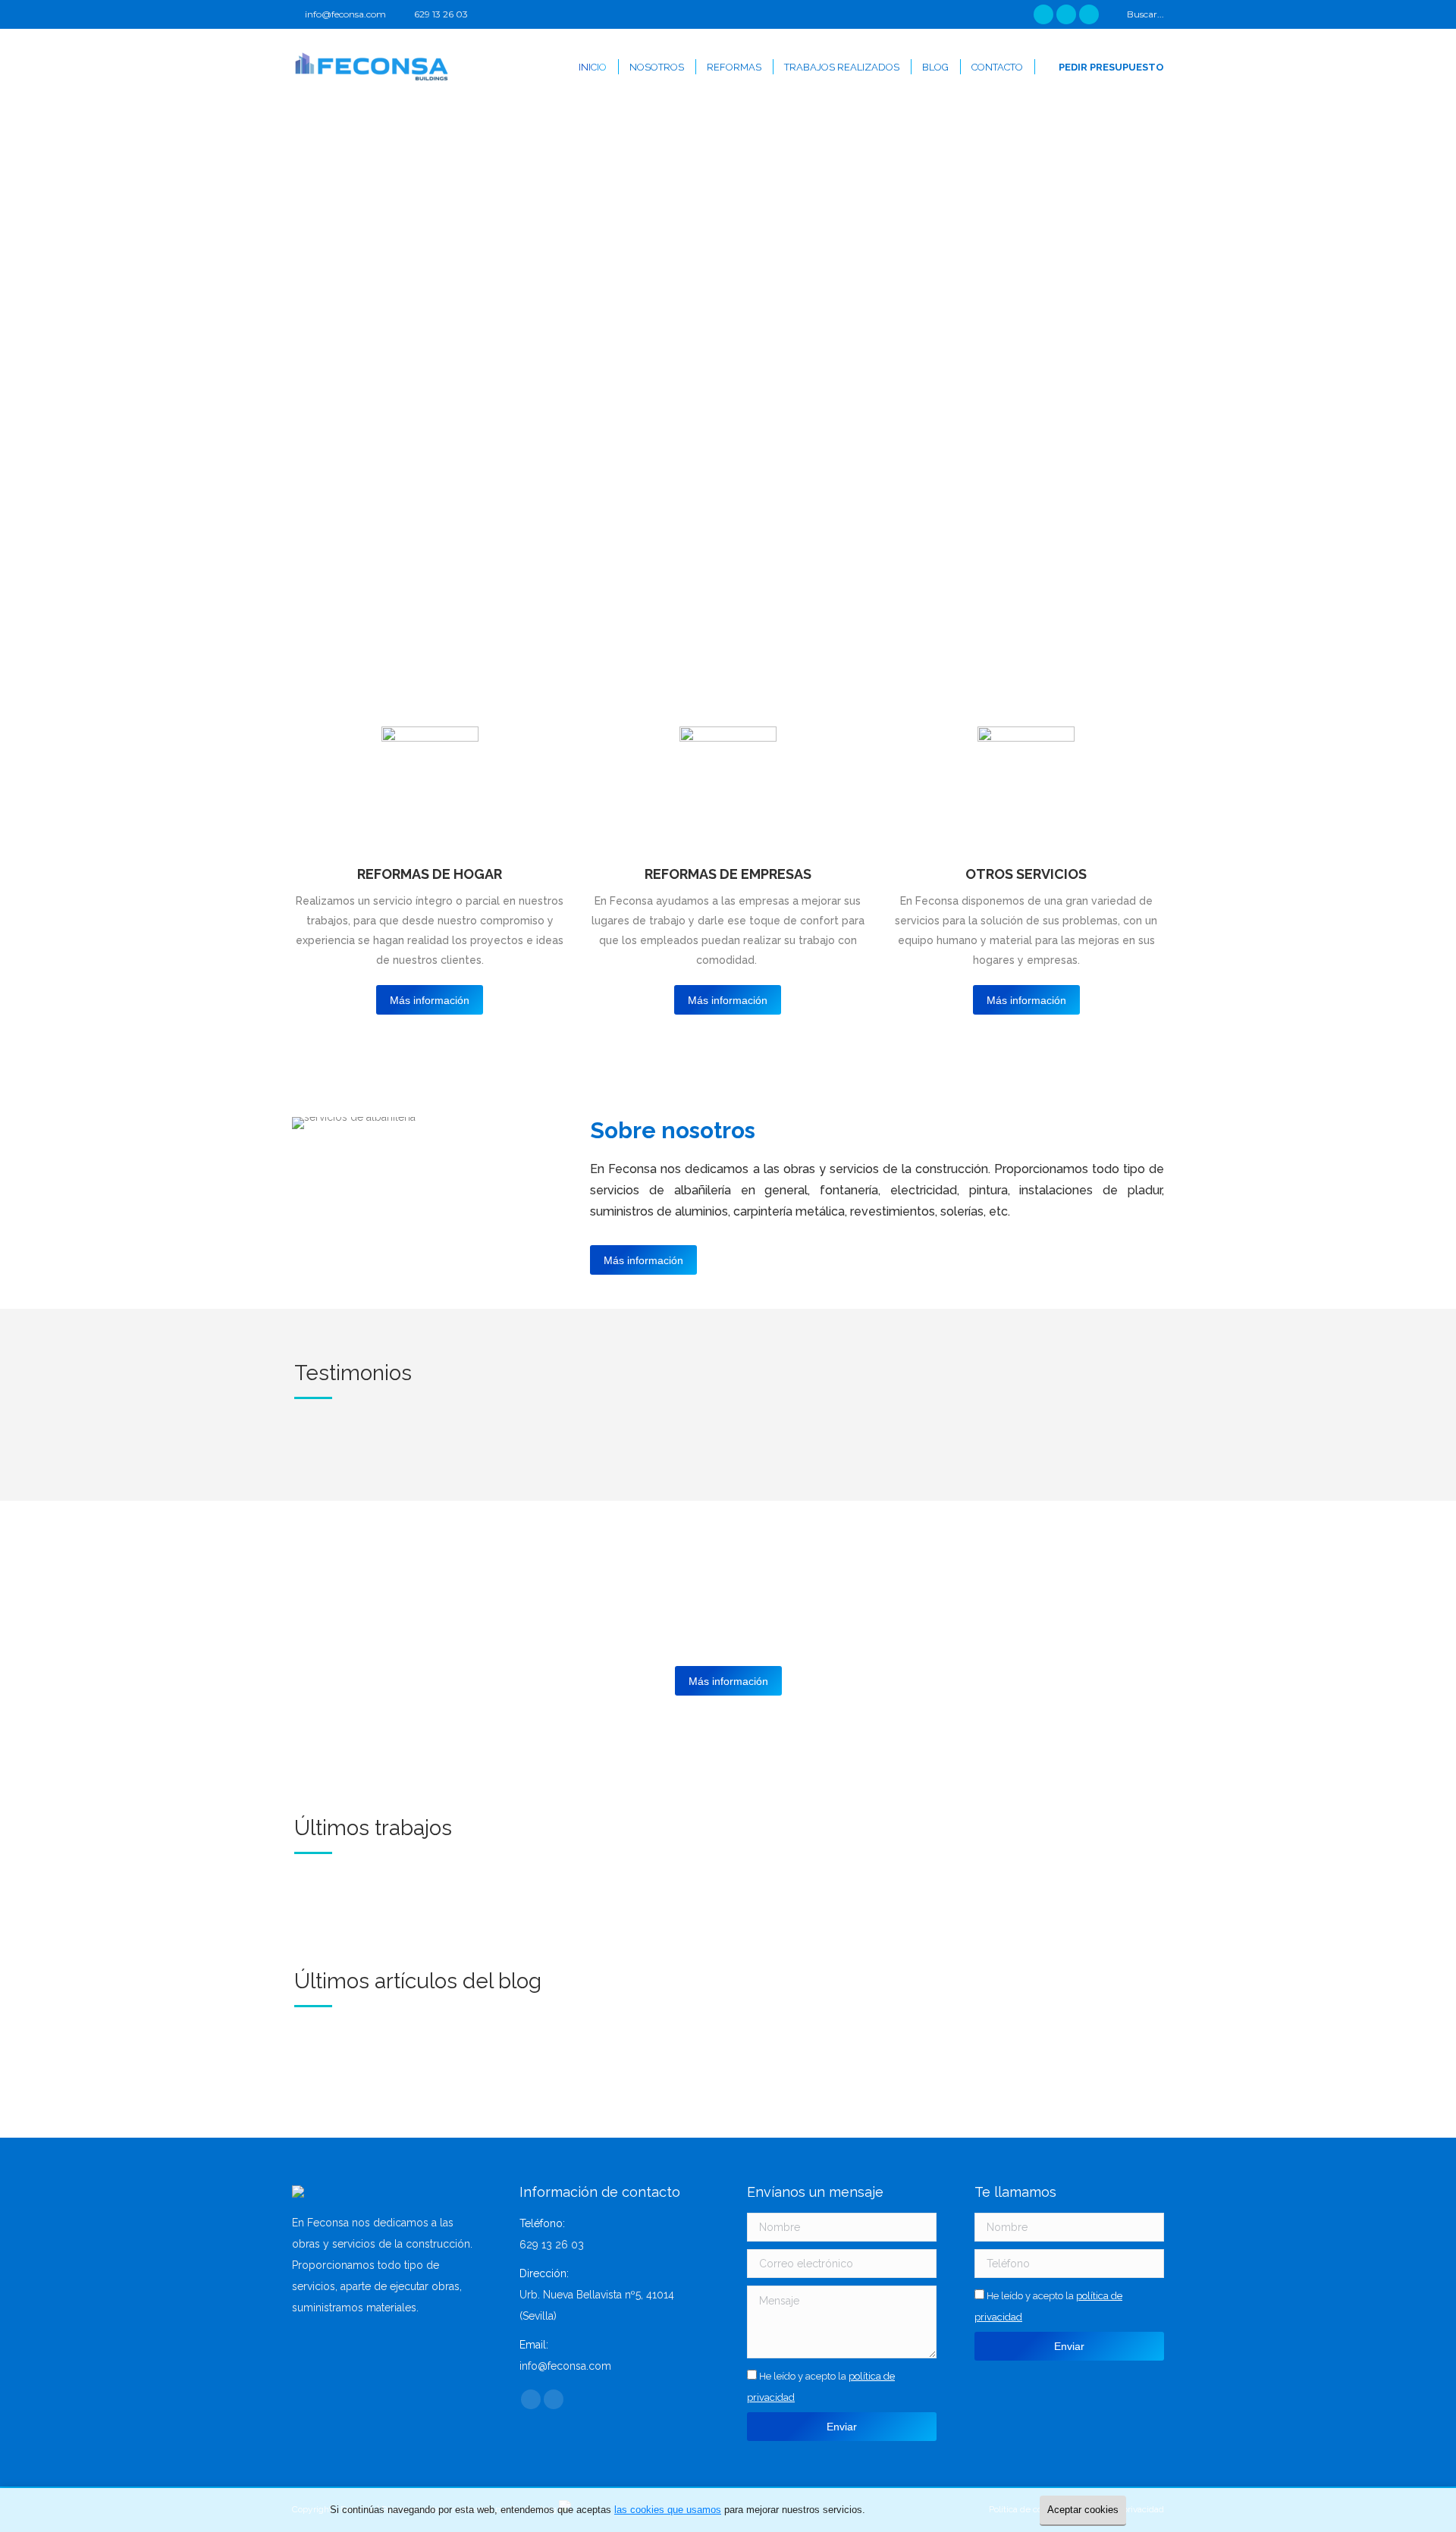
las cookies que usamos (668, 2510)
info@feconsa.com (345, 14)
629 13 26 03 (441, 14)
